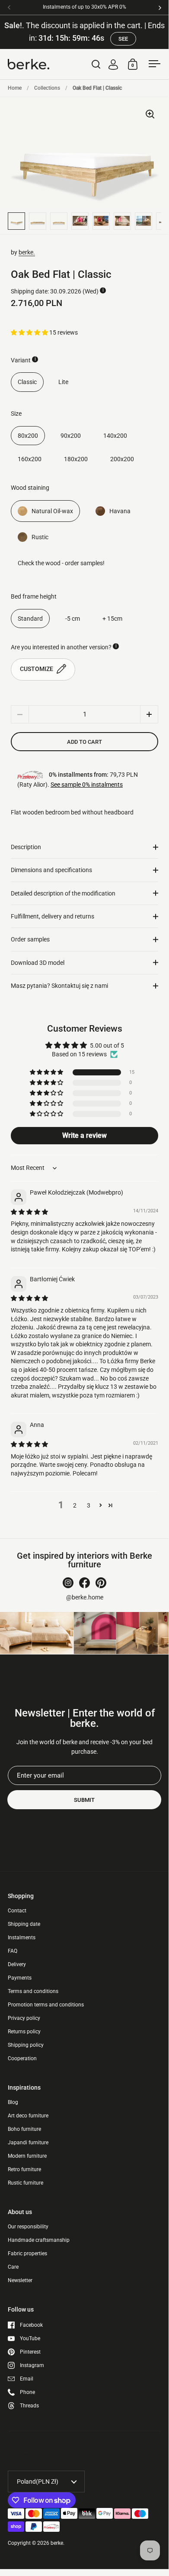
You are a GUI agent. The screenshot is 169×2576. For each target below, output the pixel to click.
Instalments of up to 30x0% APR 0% (84, 7)
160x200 (30, 459)
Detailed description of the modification (63, 893)
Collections (47, 88)
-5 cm (73, 619)
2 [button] (75, 1505)
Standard (30, 619)
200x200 (122, 459)
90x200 (71, 436)
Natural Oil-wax (52, 511)
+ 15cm (112, 619)
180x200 (76, 459)
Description (26, 847)
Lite (63, 382)
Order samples (30, 939)
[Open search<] (96, 64)
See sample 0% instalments (87, 785)
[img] (29, 1212)
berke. (27, 252)
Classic (27, 382)
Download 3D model (38, 963)
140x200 (115, 436)
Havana (120, 511)
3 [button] (89, 1505)
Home (15, 88)
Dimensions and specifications (51, 870)
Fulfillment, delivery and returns (53, 916)
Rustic (40, 537)
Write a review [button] (84, 1135)
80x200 (28, 436)
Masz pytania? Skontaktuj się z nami (59, 986)
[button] (30, 332)
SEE (123, 39)
